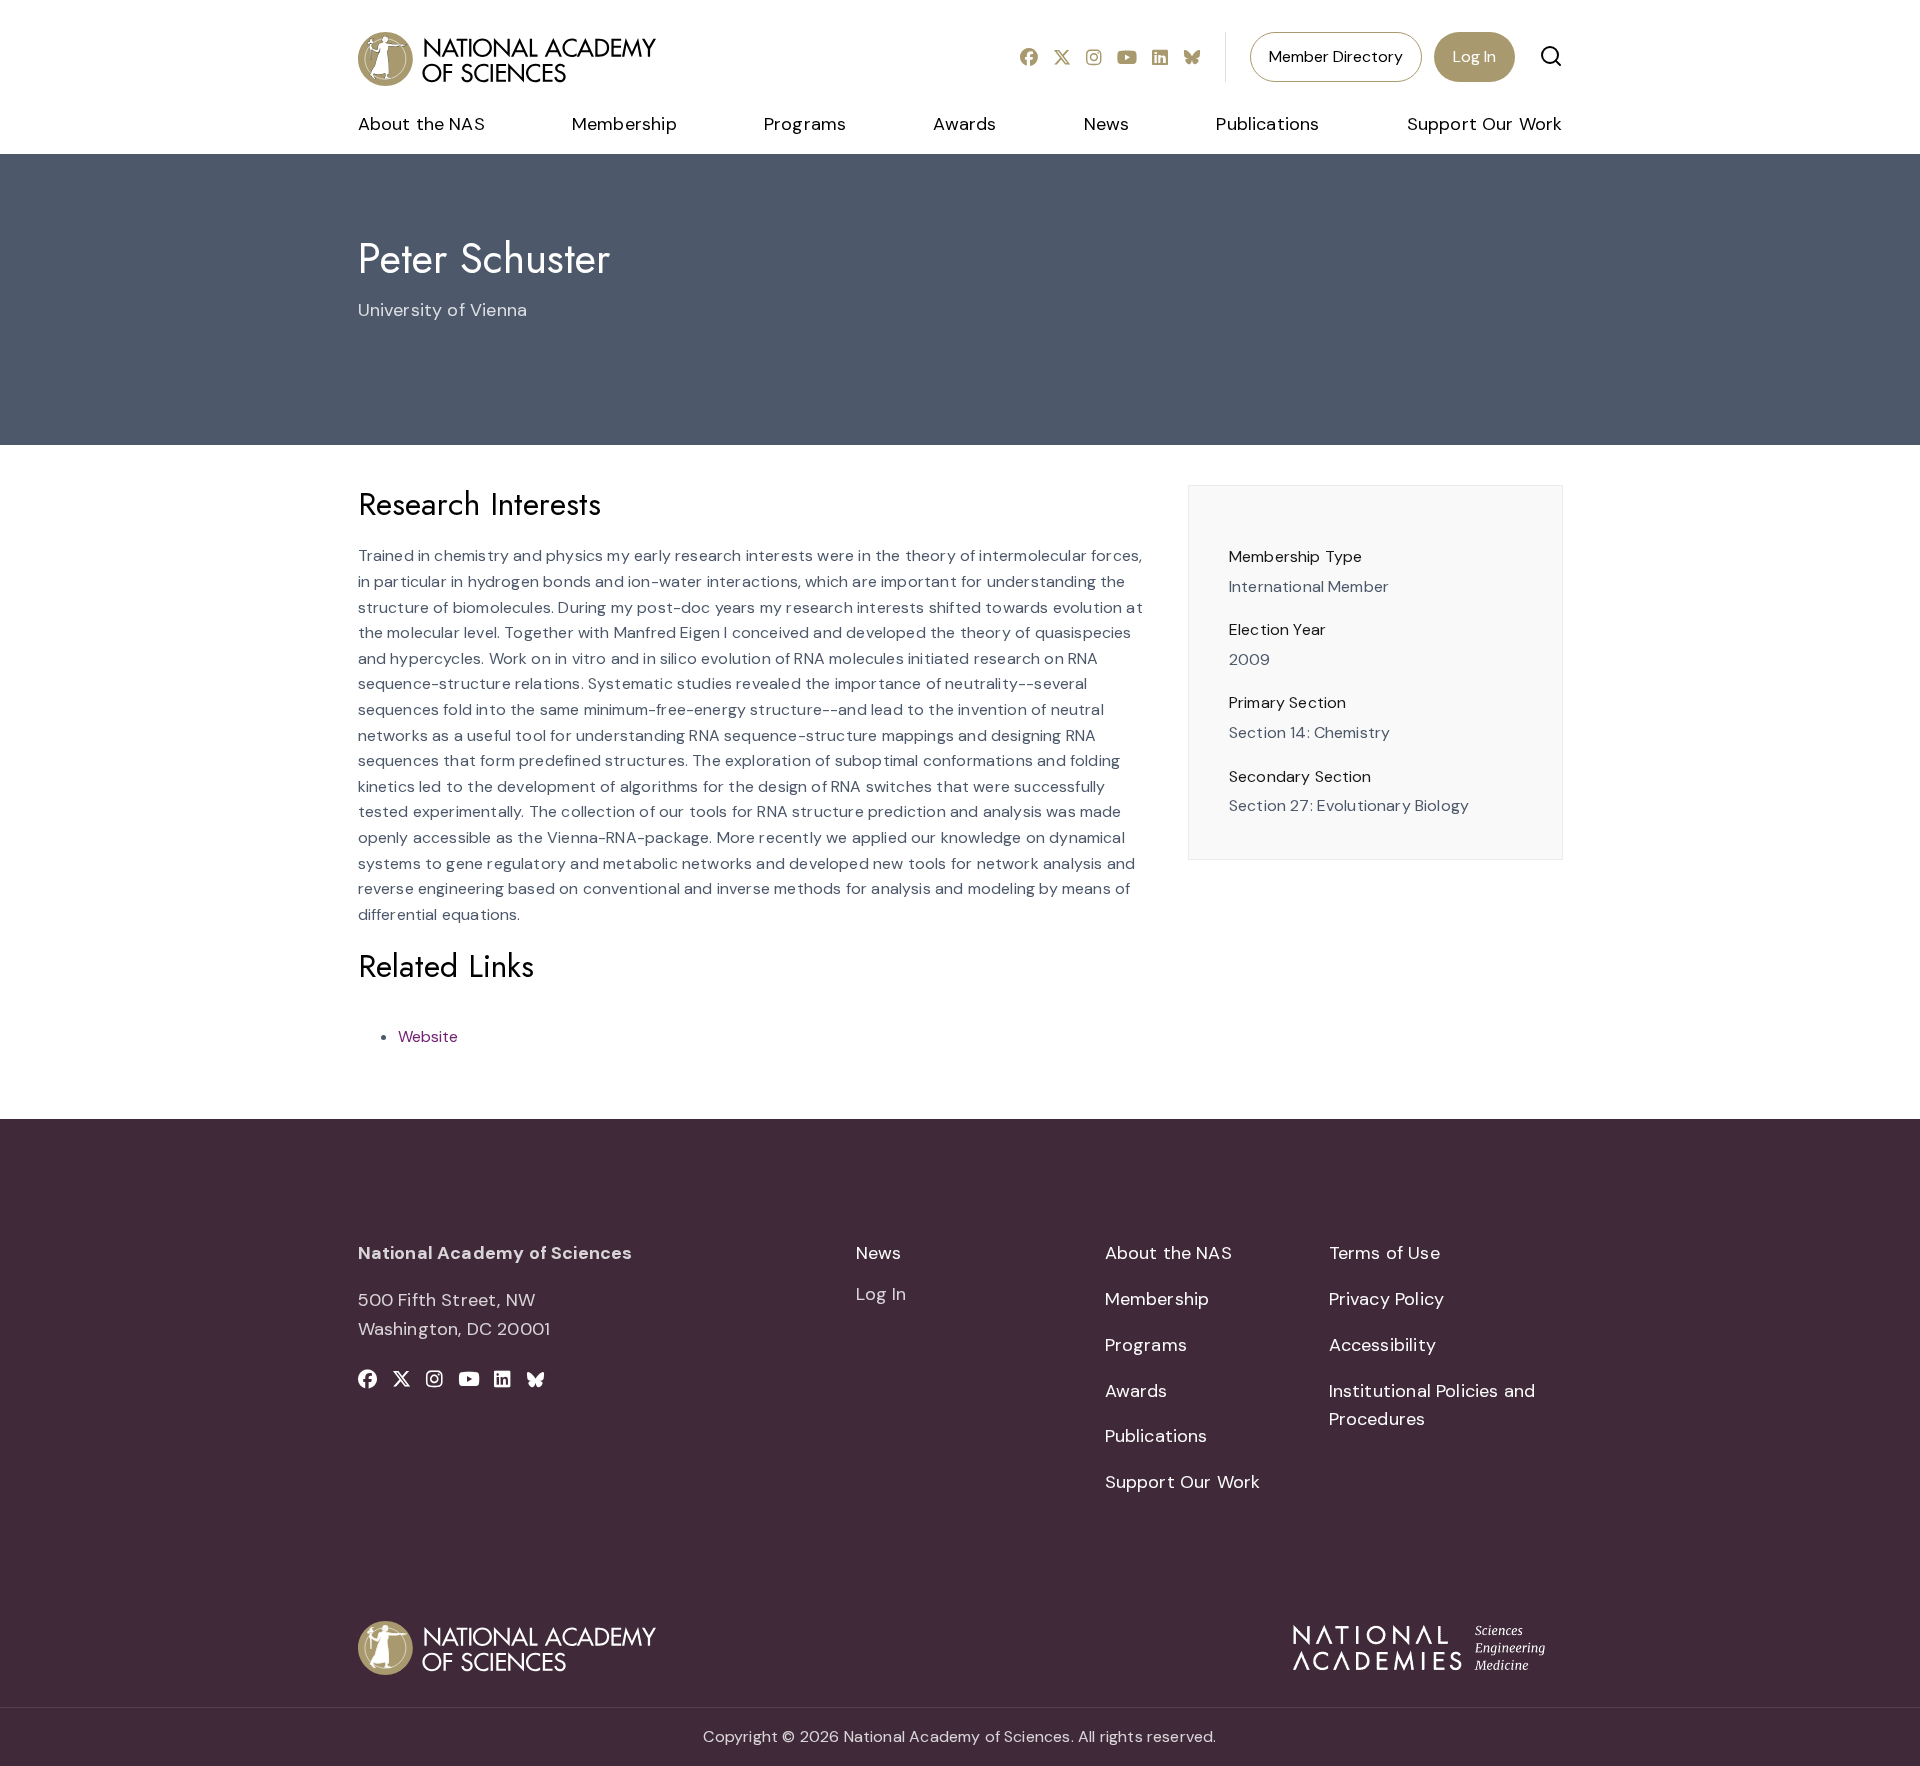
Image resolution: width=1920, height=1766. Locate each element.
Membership (624, 124)
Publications (1267, 124)
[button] (1551, 56)
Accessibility (1382, 1345)
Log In (1474, 56)
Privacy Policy (1387, 1299)
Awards (964, 124)
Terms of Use (1384, 1253)
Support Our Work (1485, 124)
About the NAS (421, 124)
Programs (805, 124)
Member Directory (1336, 56)
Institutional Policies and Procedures (1432, 1405)
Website (428, 1036)
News (1107, 124)
